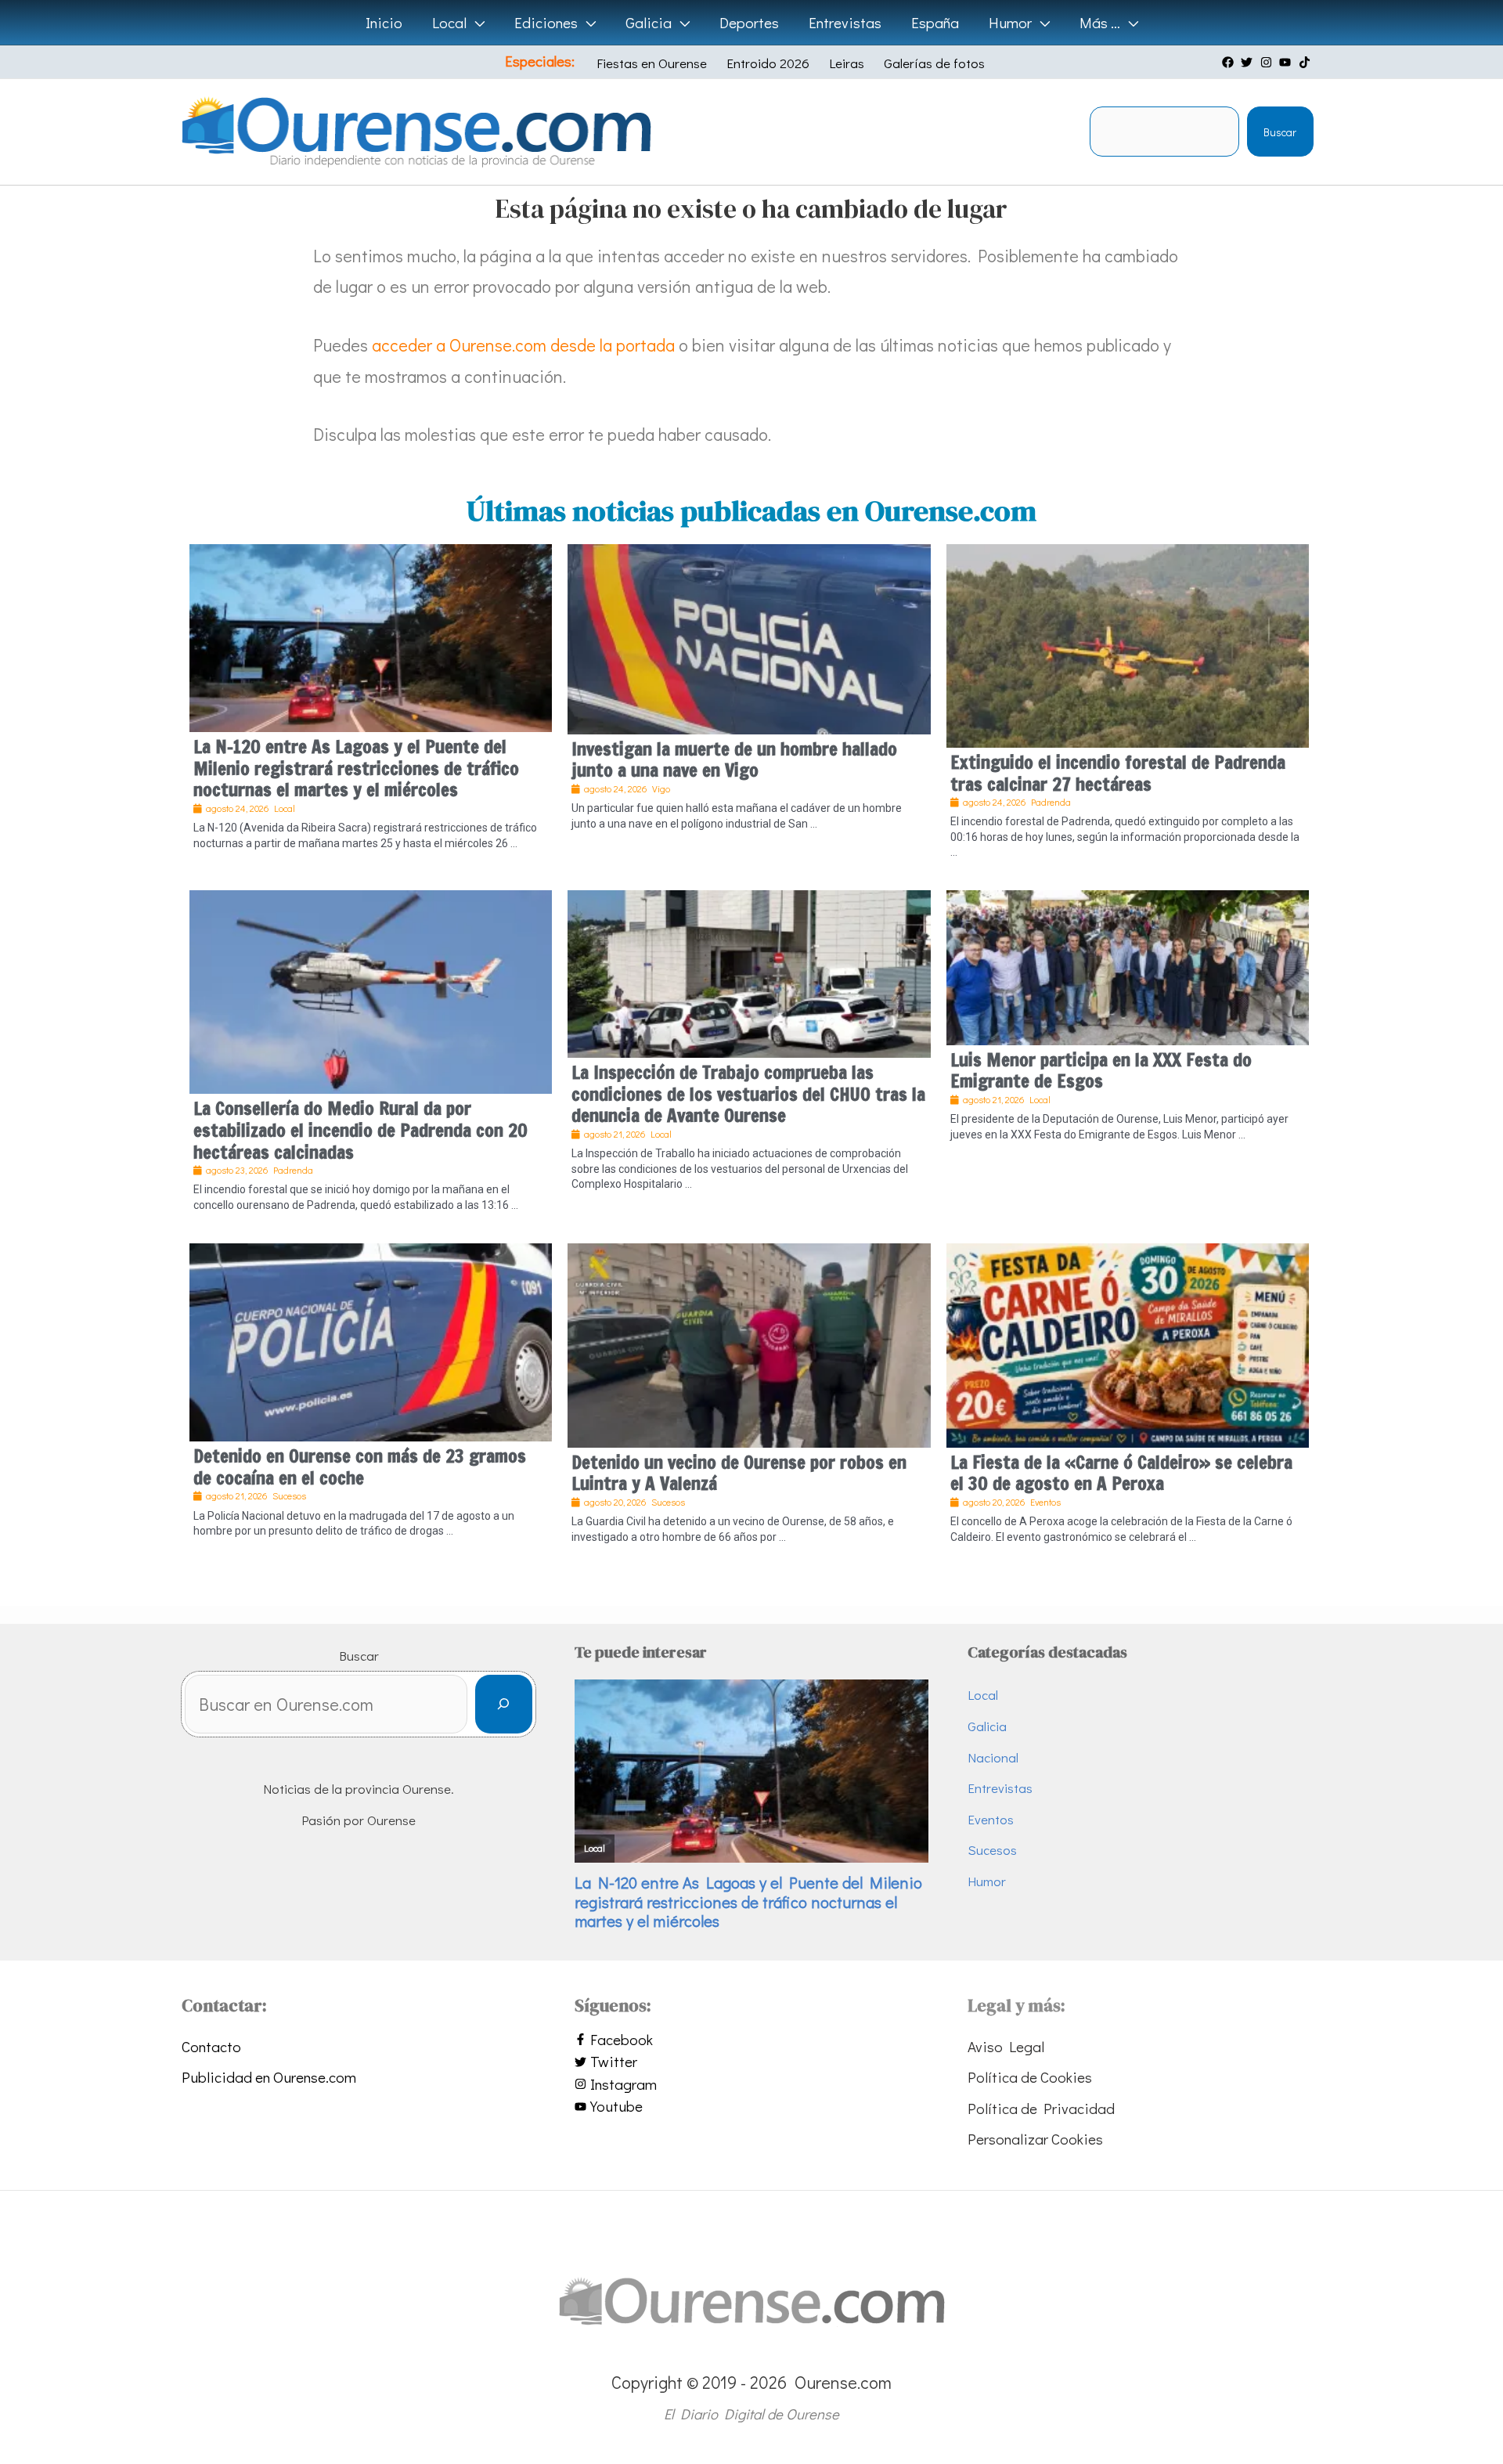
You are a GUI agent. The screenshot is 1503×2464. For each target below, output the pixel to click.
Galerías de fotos (934, 63)
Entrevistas (1000, 1788)
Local (983, 1695)
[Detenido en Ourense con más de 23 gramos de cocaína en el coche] (371, 1340)
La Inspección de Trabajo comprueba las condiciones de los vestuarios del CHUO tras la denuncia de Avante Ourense (748, 1094)
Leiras (847, 63)
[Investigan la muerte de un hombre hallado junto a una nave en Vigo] (749, 636)
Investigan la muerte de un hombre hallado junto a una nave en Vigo (734, 760)
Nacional (993, 1757)
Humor (987, 1881)
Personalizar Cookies (1035, 2139)
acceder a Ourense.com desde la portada (523, 345)
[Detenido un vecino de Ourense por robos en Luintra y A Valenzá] (749, 1342)
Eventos (991, 1819)
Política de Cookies (1030, 2077)
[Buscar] (504, 1704)
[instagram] (1268, 62)
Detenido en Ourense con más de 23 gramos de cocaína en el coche (360, 1467)
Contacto (211, 2046)
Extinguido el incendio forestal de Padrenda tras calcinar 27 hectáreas (1118, 773)
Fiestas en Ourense (652, 63)
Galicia (987, 1726)
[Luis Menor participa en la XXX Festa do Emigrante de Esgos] (1128, 965)
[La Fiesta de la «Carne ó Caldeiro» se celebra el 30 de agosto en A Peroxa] (1128, 1342)
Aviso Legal (1006, 2046)
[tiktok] (1307, 62)
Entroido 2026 (768, 63)
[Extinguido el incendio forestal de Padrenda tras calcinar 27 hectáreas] (1128, 643)
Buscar (1280, 132)
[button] (476, 23)
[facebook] (1230, 62)
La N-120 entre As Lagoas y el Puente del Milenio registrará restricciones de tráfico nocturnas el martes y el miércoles (356, 768)
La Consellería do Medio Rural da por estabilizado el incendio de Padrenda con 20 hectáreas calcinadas (360, 1130)
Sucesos (992, 1850)
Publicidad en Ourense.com (269, 2077)
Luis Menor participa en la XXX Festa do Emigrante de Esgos (1101, 1071)
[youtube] (1287, 62)
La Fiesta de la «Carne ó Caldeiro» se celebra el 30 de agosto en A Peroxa (1121, 1473)
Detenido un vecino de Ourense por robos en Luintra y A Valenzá (739, 1473)
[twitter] (1249, 62)
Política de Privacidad (1041, 2108)
